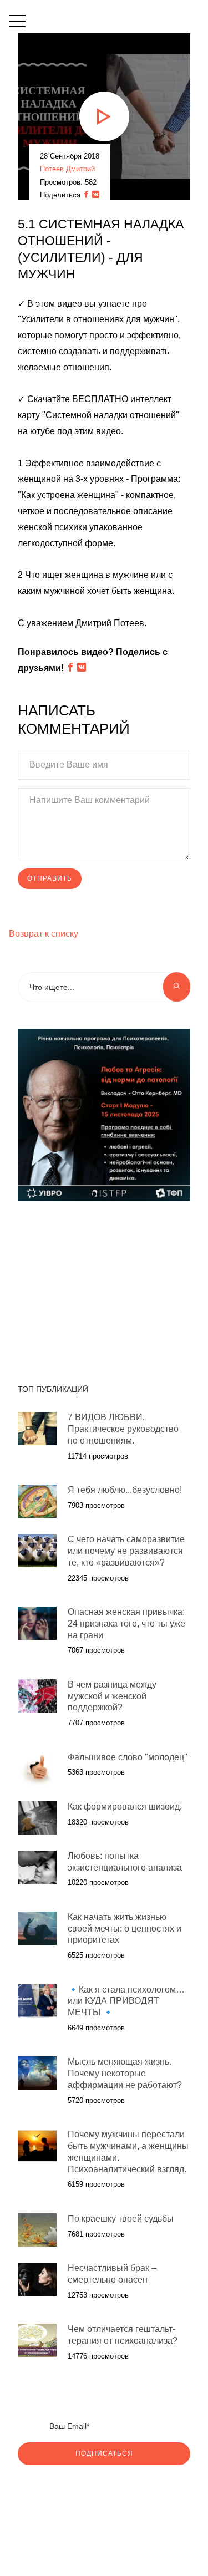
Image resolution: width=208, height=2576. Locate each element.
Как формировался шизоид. (125, 1807)
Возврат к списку (44, 934)
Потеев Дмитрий (67, 169)
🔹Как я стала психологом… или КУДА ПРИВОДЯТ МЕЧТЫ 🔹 (126, 2001)
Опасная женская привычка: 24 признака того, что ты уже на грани (126, 1624)
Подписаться (104, 2453)
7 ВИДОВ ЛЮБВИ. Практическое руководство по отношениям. (123, 1429)
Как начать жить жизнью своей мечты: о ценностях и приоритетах (125, 1929)
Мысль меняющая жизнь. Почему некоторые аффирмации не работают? (125, 2073)
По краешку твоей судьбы (121, 2219)
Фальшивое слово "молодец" (128, 1757)
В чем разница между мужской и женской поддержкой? (112, 1696)
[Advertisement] (104, 1287)
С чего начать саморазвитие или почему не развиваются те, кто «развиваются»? (126, 1551)
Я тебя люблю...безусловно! (125, 1490)
